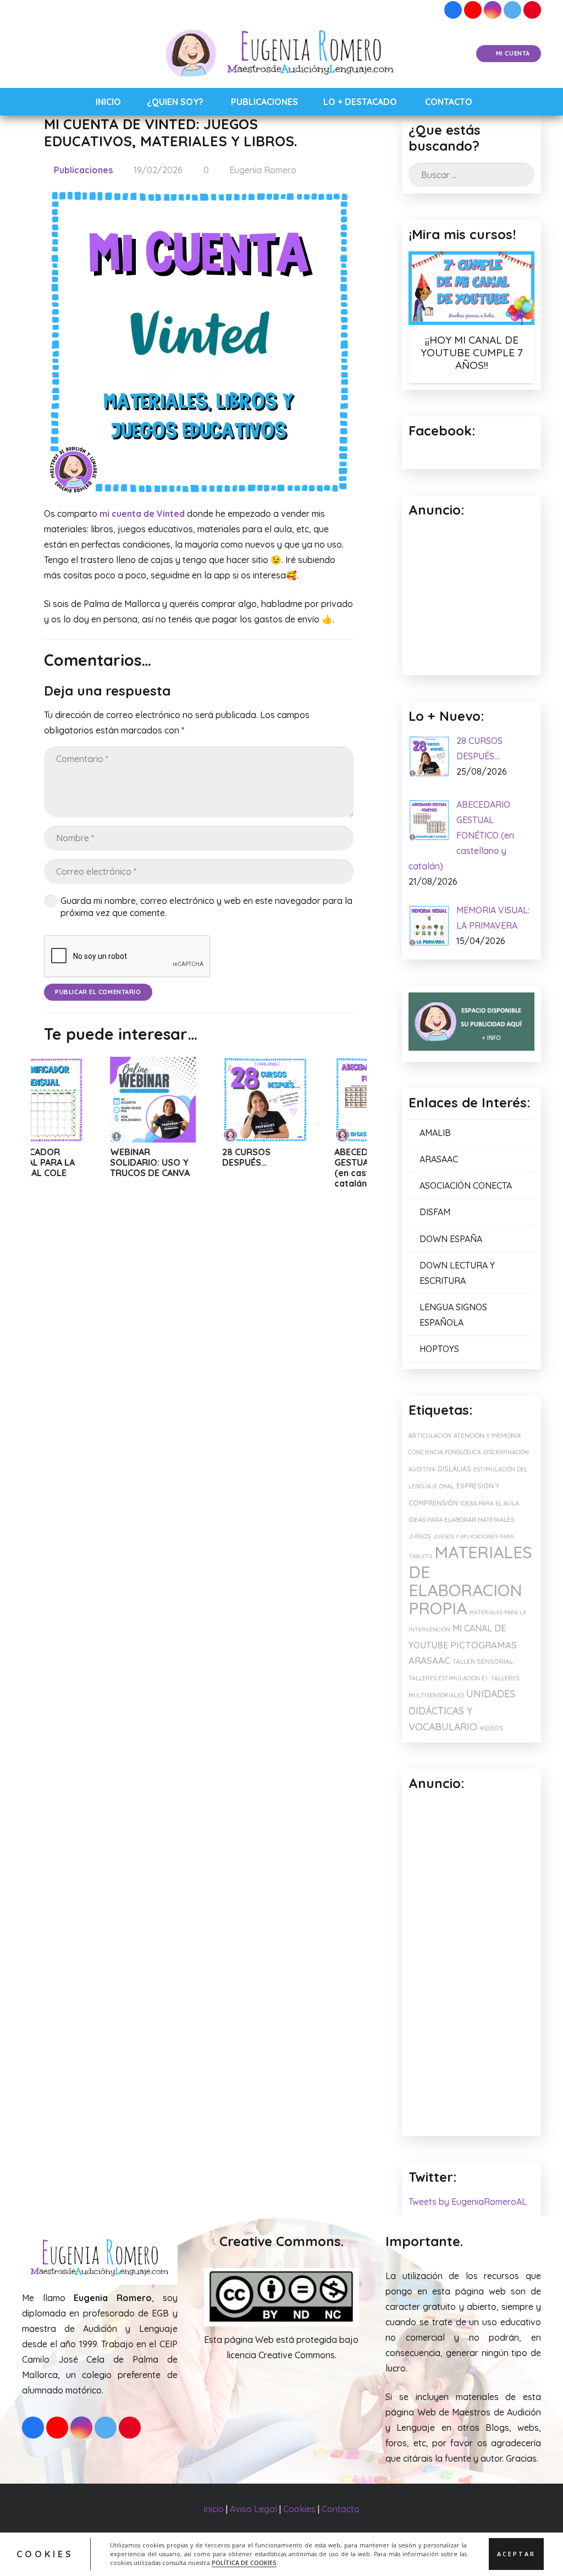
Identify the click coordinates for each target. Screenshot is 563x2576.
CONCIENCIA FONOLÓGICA (445, 1452)
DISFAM (435, 1212)
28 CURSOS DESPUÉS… (181, 1157)
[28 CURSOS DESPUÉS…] (200, 1100)
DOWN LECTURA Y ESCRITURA (457, 1273)
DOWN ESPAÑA (451, 1239)
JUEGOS (420, 1536)
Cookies (299, 2509)
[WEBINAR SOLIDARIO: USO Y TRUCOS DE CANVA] (88, 1100)
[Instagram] (493, 10)
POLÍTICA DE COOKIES (244, 2563)
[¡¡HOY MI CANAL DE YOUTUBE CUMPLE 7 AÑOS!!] (471, 288)
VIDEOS (492, 1728)
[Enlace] (282, 54)
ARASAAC (439, 1159)
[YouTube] (473, 10)
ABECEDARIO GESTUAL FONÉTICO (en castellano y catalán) (312, 1168)
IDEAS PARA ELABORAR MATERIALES (461, 1520)
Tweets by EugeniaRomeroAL (468, 2202)
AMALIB (435, 1133)
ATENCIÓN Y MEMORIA (487, 1435)
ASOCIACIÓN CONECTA (466, 1185)
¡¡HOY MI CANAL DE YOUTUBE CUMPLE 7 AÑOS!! (472, 352)
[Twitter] (512, 10)
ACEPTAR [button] (516, 2554)
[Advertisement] (471, 1965)
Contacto (341, 2509)
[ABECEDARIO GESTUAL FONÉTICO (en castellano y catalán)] (312, 1100)
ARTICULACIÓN (430, 1436)
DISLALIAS (454, 1469)
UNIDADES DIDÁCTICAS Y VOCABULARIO (462, 1710)
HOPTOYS (439, 1349)
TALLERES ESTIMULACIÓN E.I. (449, 1678)
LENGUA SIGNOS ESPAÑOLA (453, 1315)
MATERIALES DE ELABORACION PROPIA (470, 1580)
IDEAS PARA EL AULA (490, 1503)
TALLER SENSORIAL (483, 1661)
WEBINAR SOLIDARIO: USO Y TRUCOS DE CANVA (85, 1162)
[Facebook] (453, 10)
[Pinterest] (532, 10)
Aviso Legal (253, 2509)
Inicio (214, 2509)
